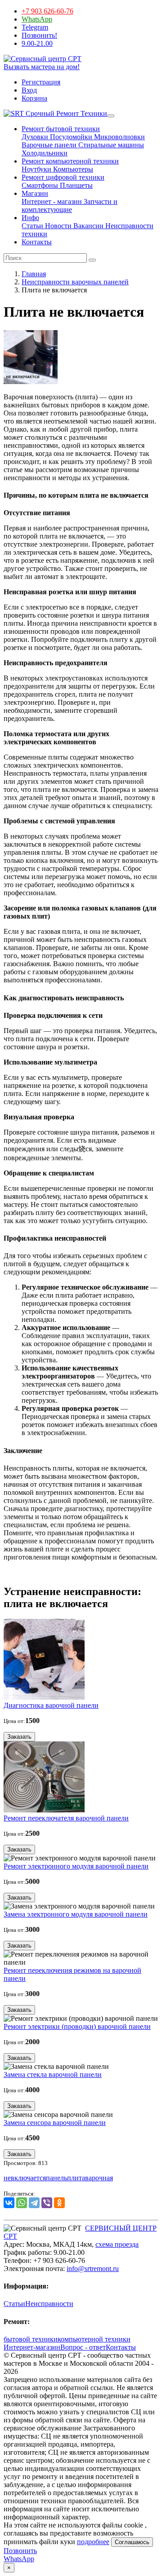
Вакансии (88, 226)
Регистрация (41, 82)
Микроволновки (119, 137)
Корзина (34, 98)
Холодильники (45, 153)
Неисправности (49, 2304)
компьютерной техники (94, 2339)
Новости (57, 226)
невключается (25, 2178)
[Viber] (47, 2203)
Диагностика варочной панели (51, 1705)
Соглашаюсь (132, 2542)
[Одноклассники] (59, 2203)
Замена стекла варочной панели (53, 2074)
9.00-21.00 (37, 43)
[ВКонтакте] (9, 2203)
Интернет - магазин (52, 201)
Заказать (19, 1737)
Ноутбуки (36, 169)
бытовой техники (31, 2339)
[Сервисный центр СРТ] (43, 59)
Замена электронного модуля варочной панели (76, 1914)
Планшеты (75, 185)
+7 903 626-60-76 (47, 11)
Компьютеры (72, 169)
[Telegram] (34, 2203)
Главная (34, 274)
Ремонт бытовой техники (61, 129)
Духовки (35, 137)
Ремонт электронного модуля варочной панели (76, 1866)
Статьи (32, 226)
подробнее (93, 2542)
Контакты (37, 242)
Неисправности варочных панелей (75, 282)
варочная (99, 2178)
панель (56, 2178)
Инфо (30, 218)
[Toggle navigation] (111, 116)
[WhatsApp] (22, 2203)
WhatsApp (37, 19)
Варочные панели (49, 145)
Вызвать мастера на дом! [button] (42, 67)
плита (76, 2178)
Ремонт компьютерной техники (70, 161)
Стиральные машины (110, 145)
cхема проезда (117, 2244)
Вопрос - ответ (83, 2347)
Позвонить (20, 2551)
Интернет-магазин (32, 2347)
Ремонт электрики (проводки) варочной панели (77, 2026)
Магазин (35, 193)
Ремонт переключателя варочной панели (66, 1818)
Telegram (35, 27)
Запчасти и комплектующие (70, 205)
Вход (29, 90)
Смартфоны (40, 185)
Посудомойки (70, 137)
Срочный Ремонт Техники (65, 113)
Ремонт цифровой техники (63, 177)
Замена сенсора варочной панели (55, 2123)
